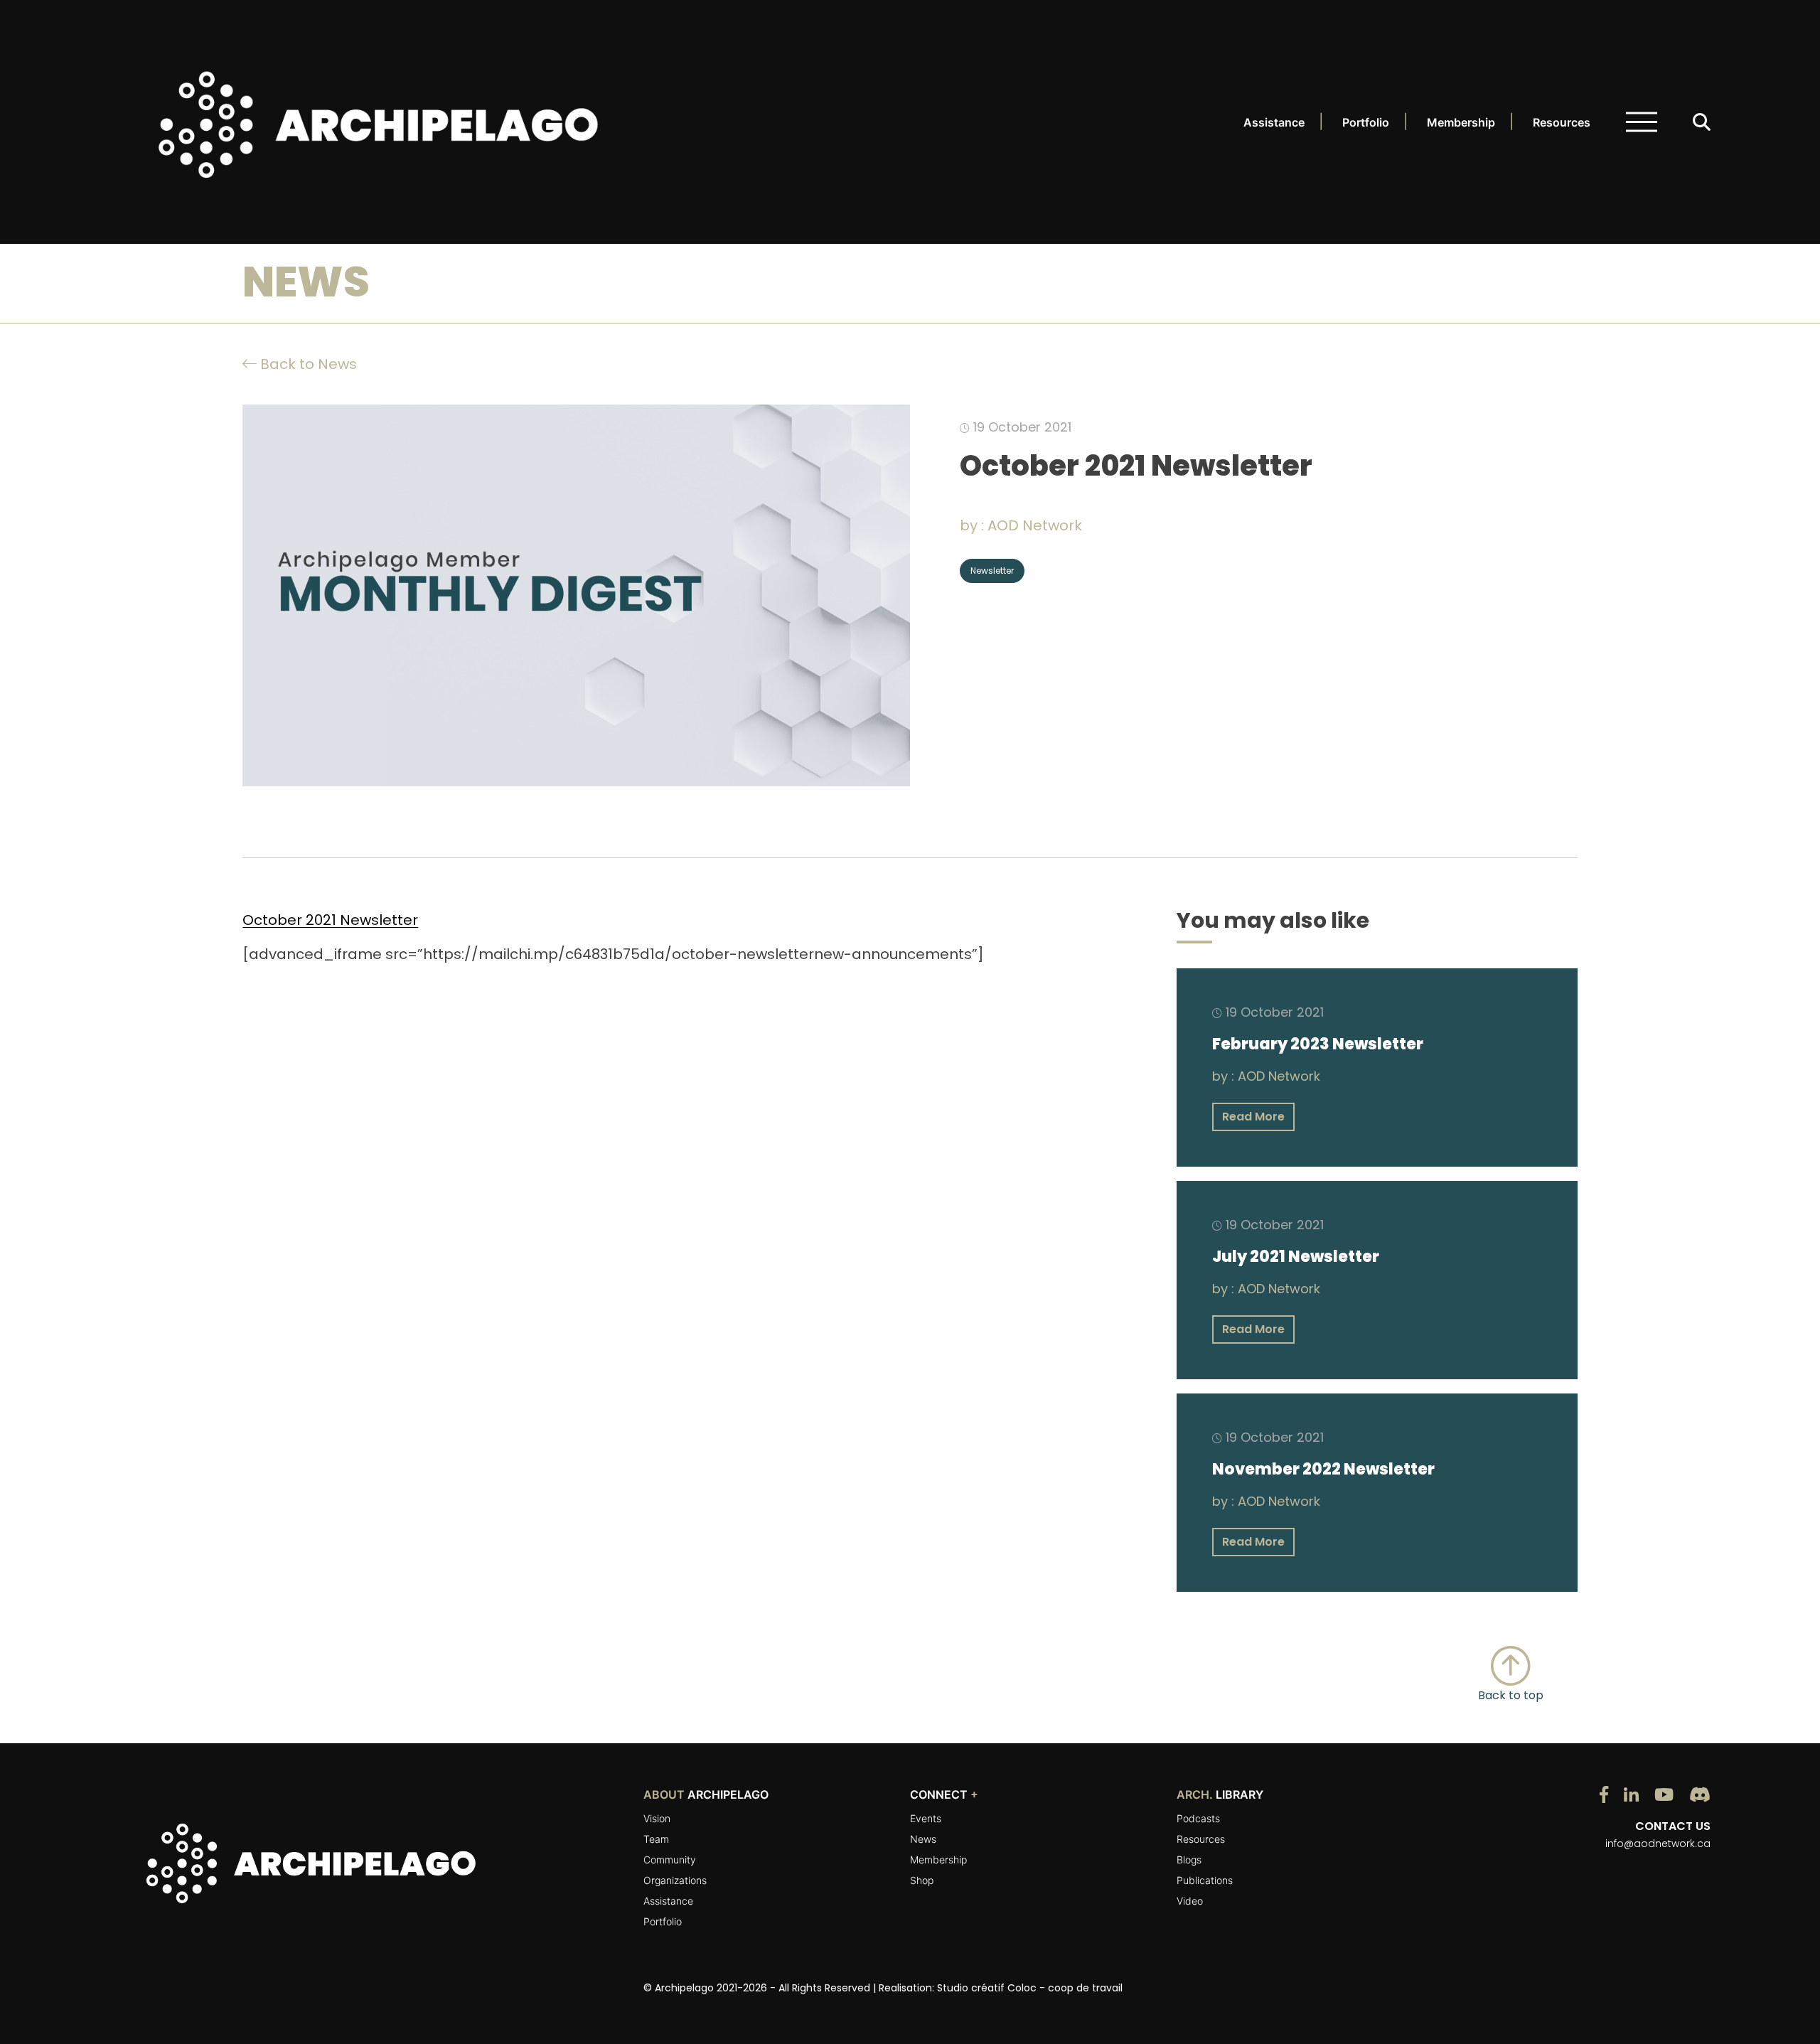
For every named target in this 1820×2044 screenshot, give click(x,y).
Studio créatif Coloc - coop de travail (1030, 1988)
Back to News (307, 364)
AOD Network (1035, 525)
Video (1190, 1901)
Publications (1205, 1880)
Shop (922, 1880)
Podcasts (1198, 1818)
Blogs (1189, 1860)
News (923, 1839)
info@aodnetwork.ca (1658, 1844)
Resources (1562, 122)
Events (926, 1818)
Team (656, 1839)
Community (670, 1860)
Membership (1461, 122)
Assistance (1274, 122)
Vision (657, 1818)
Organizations (675, 1880)
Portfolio (1366, 122)
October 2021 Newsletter (330, 920)
